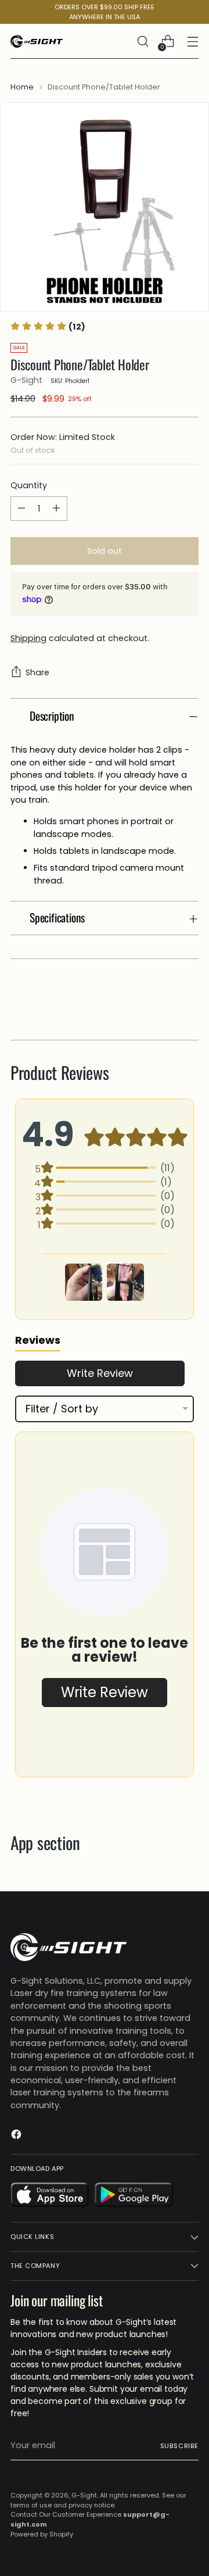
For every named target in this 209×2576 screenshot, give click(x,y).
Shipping (28, 638)
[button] (84, 1282)
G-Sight (26, 380)
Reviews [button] (38, 1340)
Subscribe (179, 2446)
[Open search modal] (143, 42)
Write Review (100, 1373)
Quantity (29, 485)
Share (37, 672)
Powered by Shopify (42, 2534)
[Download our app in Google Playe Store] (134, 2196)
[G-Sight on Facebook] (17, 2136)
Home (22, 87)
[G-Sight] (37, 41)
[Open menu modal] (192, 42)
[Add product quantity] (56, 509)
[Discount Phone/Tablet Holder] (105, 207)
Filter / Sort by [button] (62, 1409)
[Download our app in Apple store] (50, 2196)
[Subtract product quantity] (21, 509)
